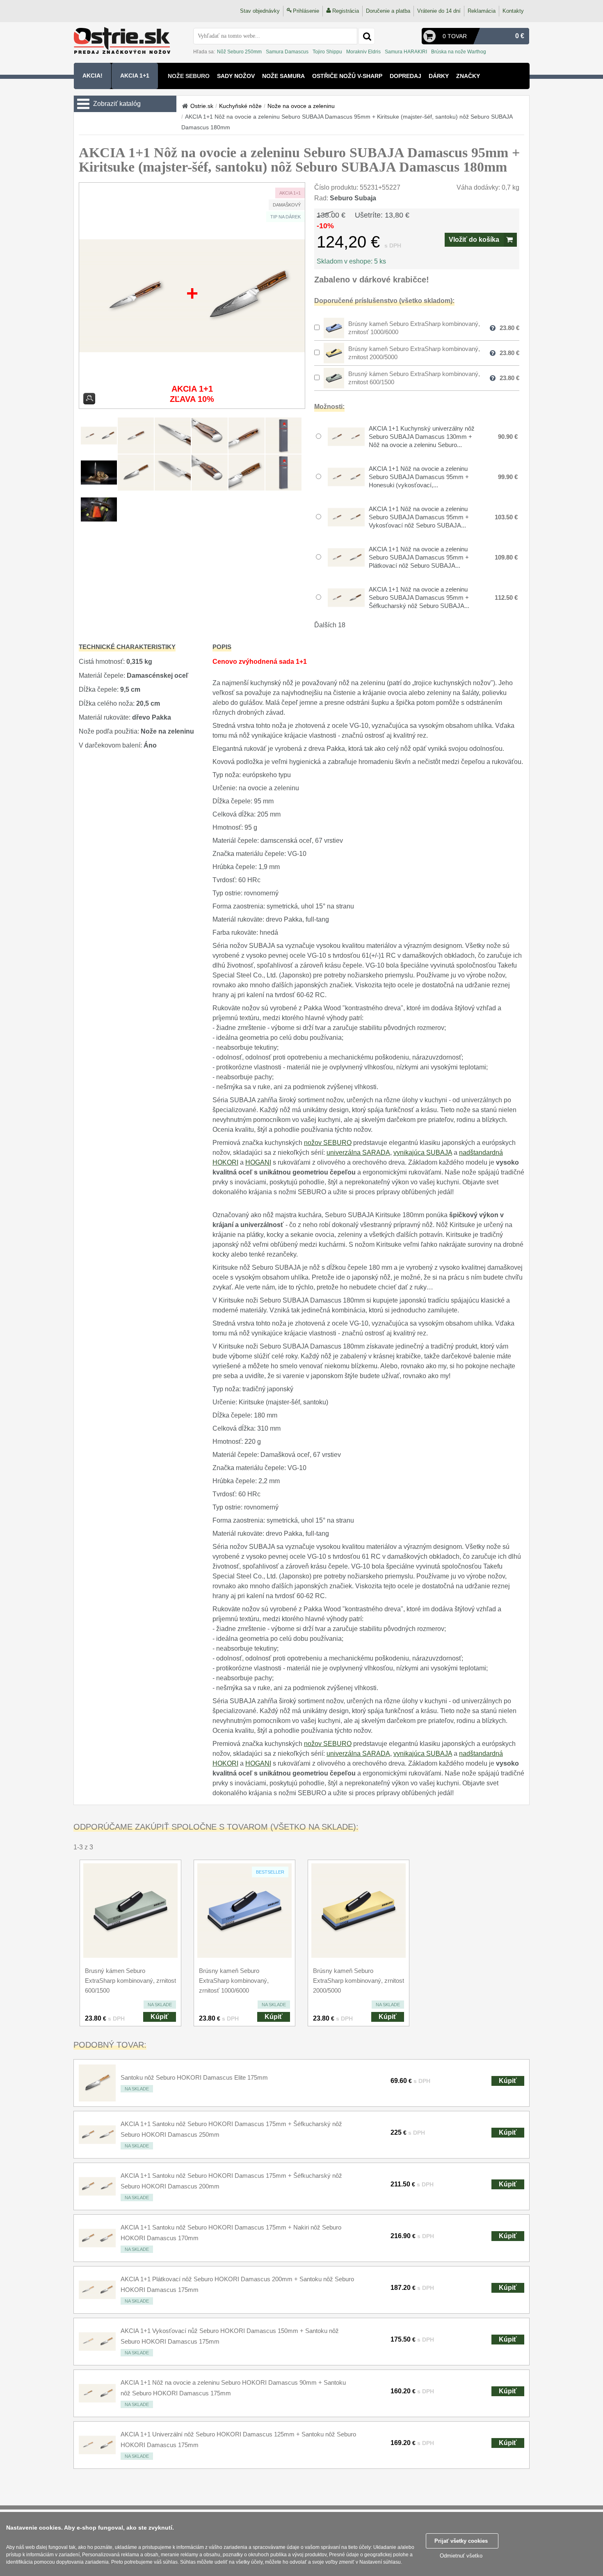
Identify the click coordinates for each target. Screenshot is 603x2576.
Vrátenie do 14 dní (439, 11)
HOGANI (258, 1162)
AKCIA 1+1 (135, 76)
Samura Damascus (287, 52)
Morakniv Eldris (363, 52)
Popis (222, 647)
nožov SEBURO (328, 1143)
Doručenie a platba (388, 11)
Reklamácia (482, 11)
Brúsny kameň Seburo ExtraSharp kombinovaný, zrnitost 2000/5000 (359, 1981)
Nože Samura (283, 76)
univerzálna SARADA (358, 1153)
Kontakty (513, 11)
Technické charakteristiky (127, 647)
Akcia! (93, 76)
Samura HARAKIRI (406, 52)
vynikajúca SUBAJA (423, 1153)
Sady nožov (236, 76)
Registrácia (346, 11)
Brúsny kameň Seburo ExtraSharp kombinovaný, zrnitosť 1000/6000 (234, 1981)
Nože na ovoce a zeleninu (301, 106)
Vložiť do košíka (474, 240)
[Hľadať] (367, 36)
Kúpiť (160, 2017)
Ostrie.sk (202, 106)
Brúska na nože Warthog (459, 52)
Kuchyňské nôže (240, 106)
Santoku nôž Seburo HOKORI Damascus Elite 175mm (194, 2077)
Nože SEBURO (189, 76)
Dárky (439, 76)
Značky (468, 76)
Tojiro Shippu (327, 52)
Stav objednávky (260, 11)
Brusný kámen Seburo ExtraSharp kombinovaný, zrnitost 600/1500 (130, 1981)
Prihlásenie (306, 11)
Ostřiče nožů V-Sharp (347, 76)
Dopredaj (405, 76)
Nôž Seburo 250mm (239, 52)
